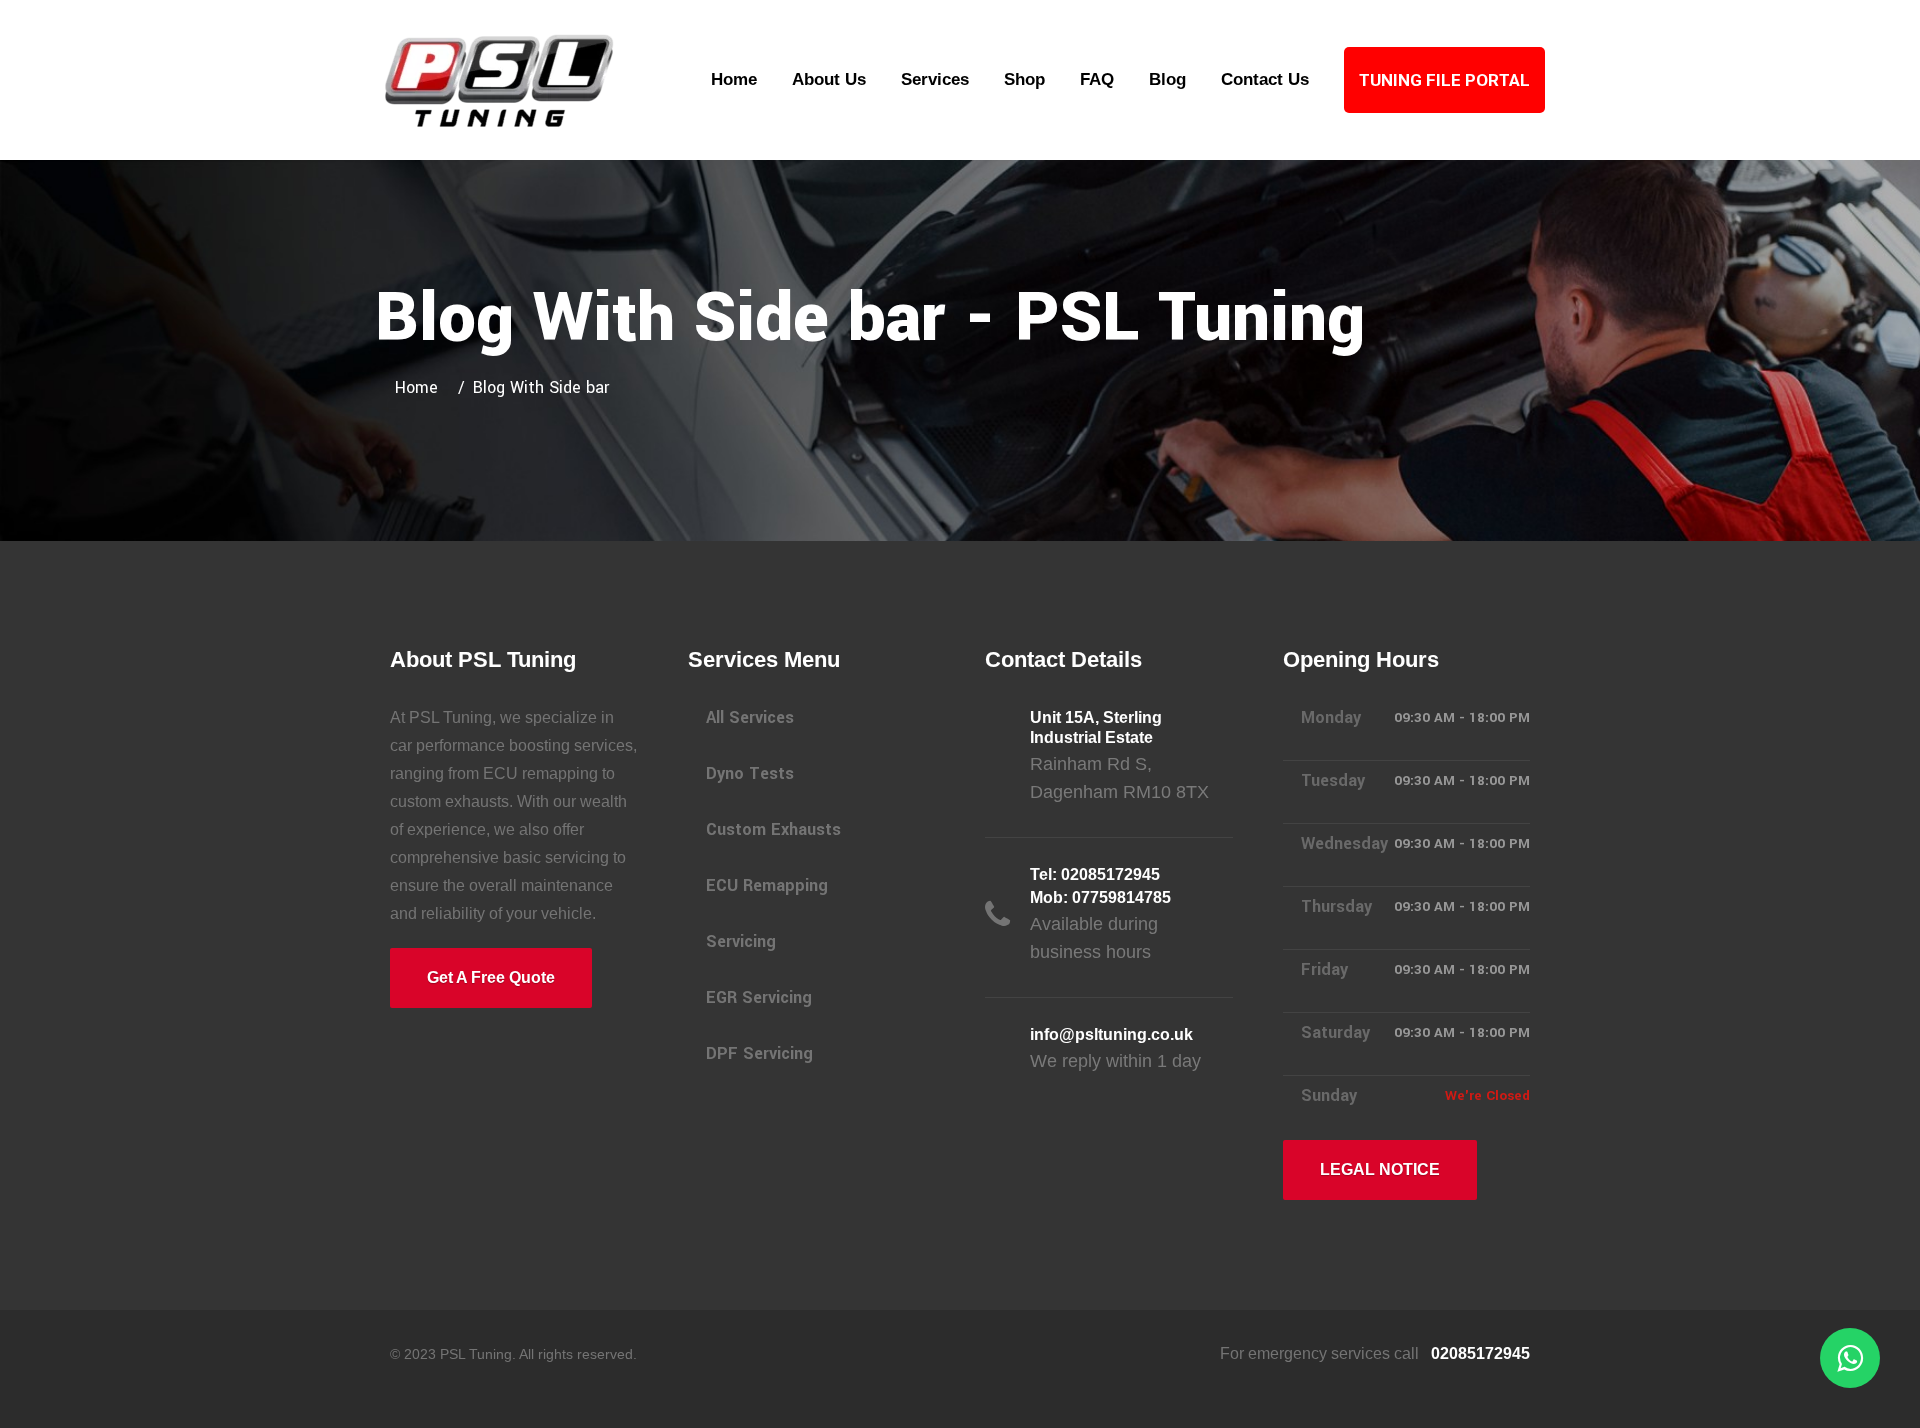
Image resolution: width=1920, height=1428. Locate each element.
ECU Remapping (767, 885)
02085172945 (1478, 1353)
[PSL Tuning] (500, 78)
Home (734, 79)
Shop (1024, 79)
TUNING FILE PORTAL (1444, 80)
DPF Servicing (759, 1053)
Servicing (741, 941)
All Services (750, 717)
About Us (829, 79)
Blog (1167, 79)
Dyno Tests (750, 773)
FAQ (1097, 79)
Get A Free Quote (491, 977)
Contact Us (1265, 79)
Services (935, 79)
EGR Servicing (759, 997)
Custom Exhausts (773, 829)
